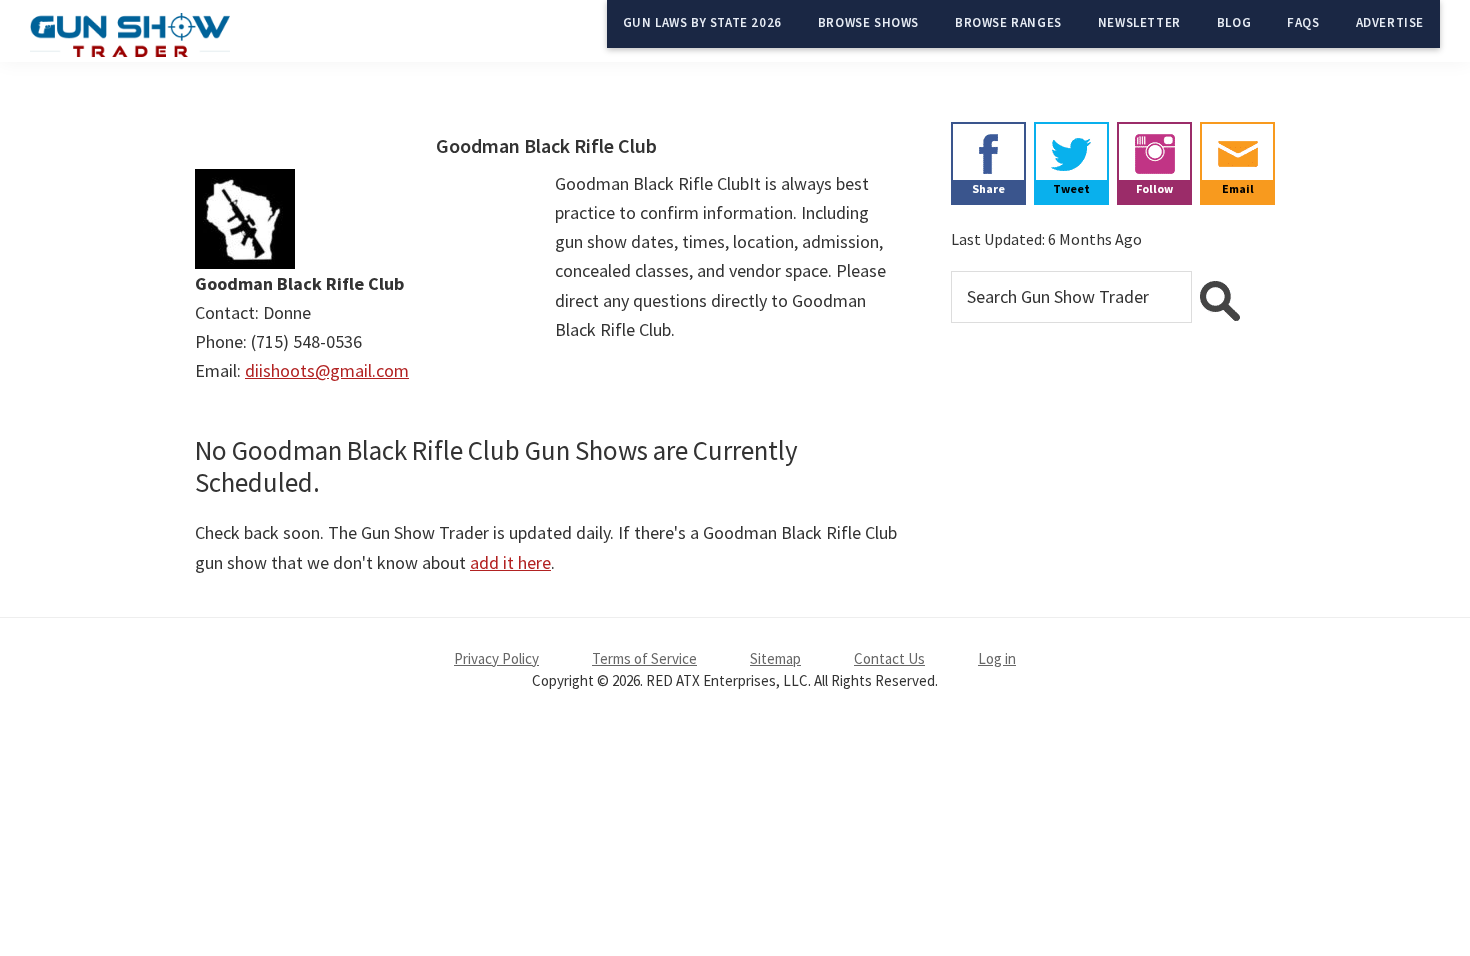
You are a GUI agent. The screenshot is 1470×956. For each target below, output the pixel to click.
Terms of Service (644, 658)
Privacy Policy (496, 658)
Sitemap (775, 658)
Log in (997, 658)
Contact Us (889, 658)
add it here (510, 562)
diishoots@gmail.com (327, 370)
